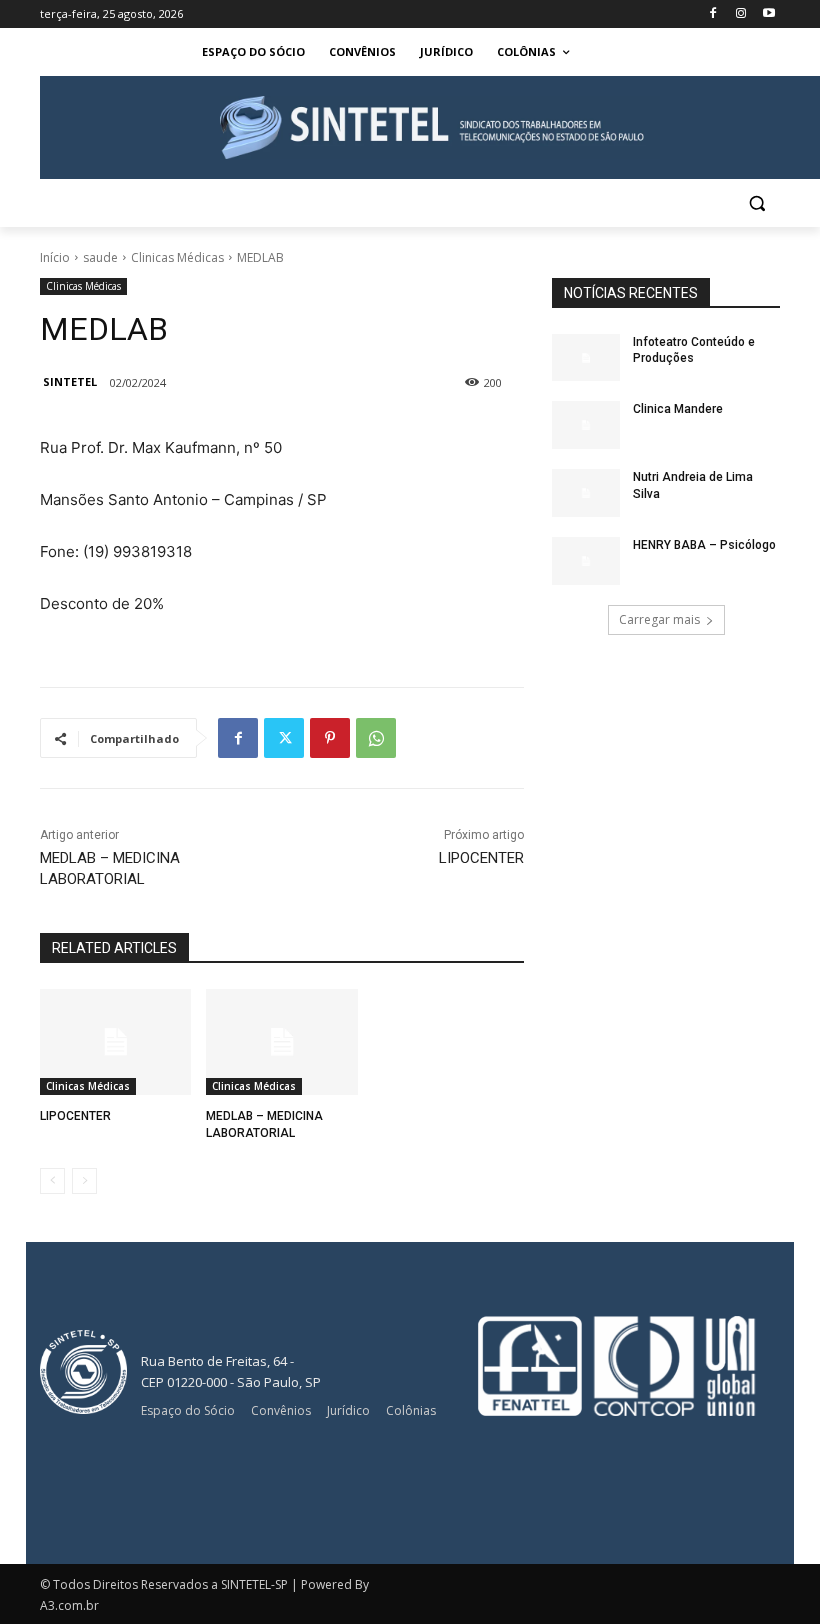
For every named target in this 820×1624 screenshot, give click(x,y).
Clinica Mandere (678, 409)
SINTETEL (70, 381)
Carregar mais (659, 619)
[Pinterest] (330, 738)
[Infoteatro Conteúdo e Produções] (586, 358)
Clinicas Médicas (177, 257)
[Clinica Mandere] (586, 425)
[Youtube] (768, 14)
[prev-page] (52, 1181)
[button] (756, 203)
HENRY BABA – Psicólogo (704, 545)
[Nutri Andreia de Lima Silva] (586, 493)
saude (100, 257)
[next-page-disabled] (84, 1181)
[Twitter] (284, 738)
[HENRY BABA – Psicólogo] (586, 561)
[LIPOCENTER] (115, 1042)
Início (55, 257)
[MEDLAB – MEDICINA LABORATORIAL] (281, 1042)
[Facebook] (713, 14)
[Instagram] (740, 14)
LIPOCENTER (481, 858)
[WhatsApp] (376, 738)
